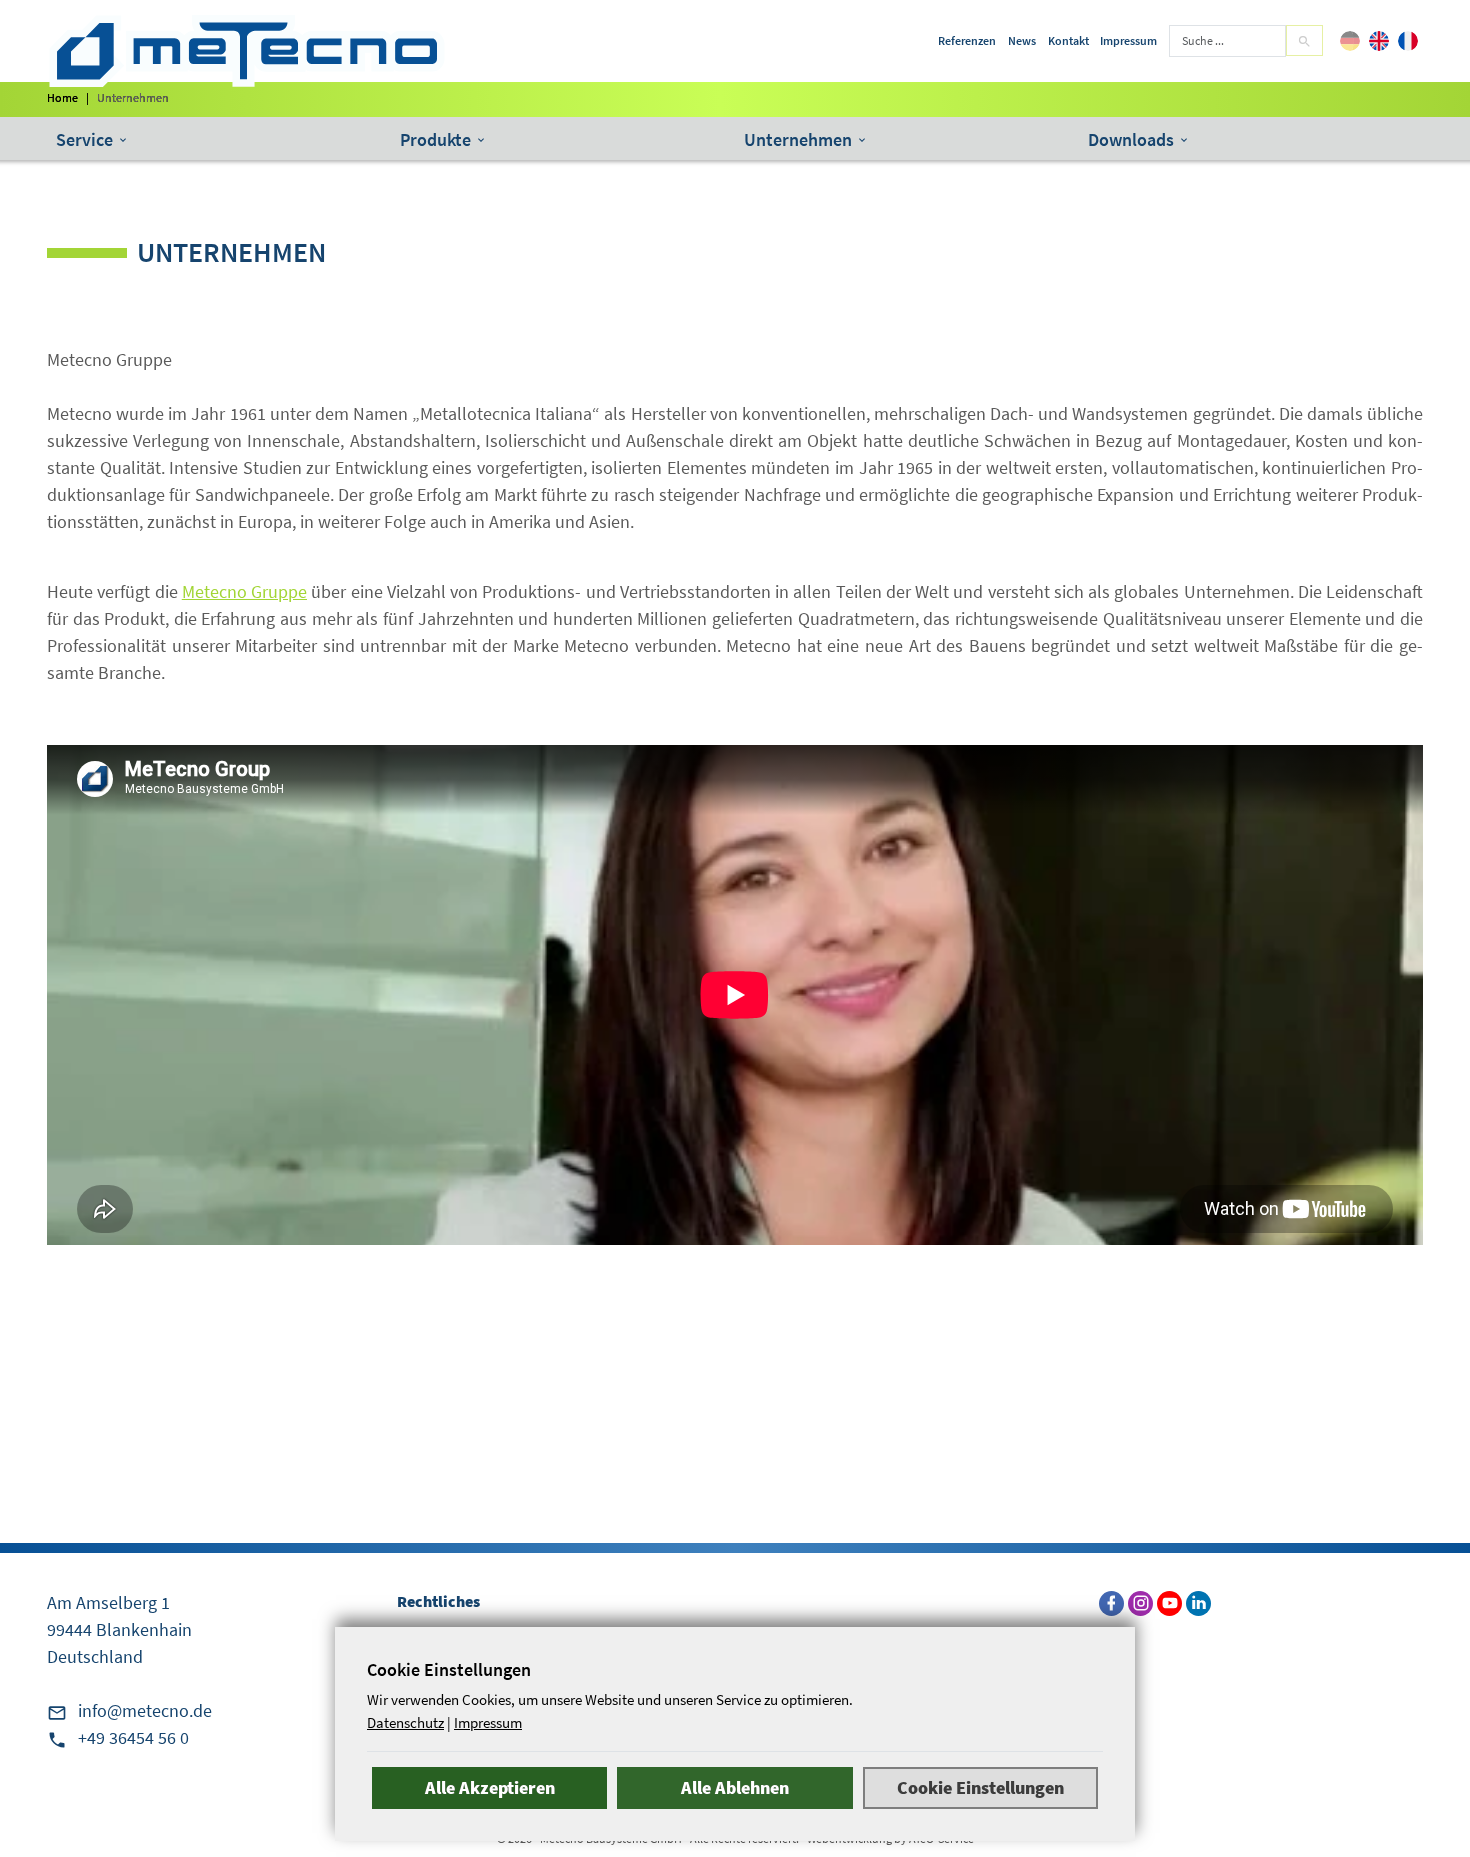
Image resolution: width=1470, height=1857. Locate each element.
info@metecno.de (145, 1710)
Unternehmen (798, 139)
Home (62, 97)
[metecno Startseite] (247, 51)
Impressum (488, 1722)
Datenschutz (405, 1722)
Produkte (435, 139)
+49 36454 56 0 (133, 1737)
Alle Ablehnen (735, 1787)
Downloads (1131, 139)
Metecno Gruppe (244, 591)
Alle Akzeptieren (490, 1787)
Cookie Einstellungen (980, 1787)
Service (84, 139)
